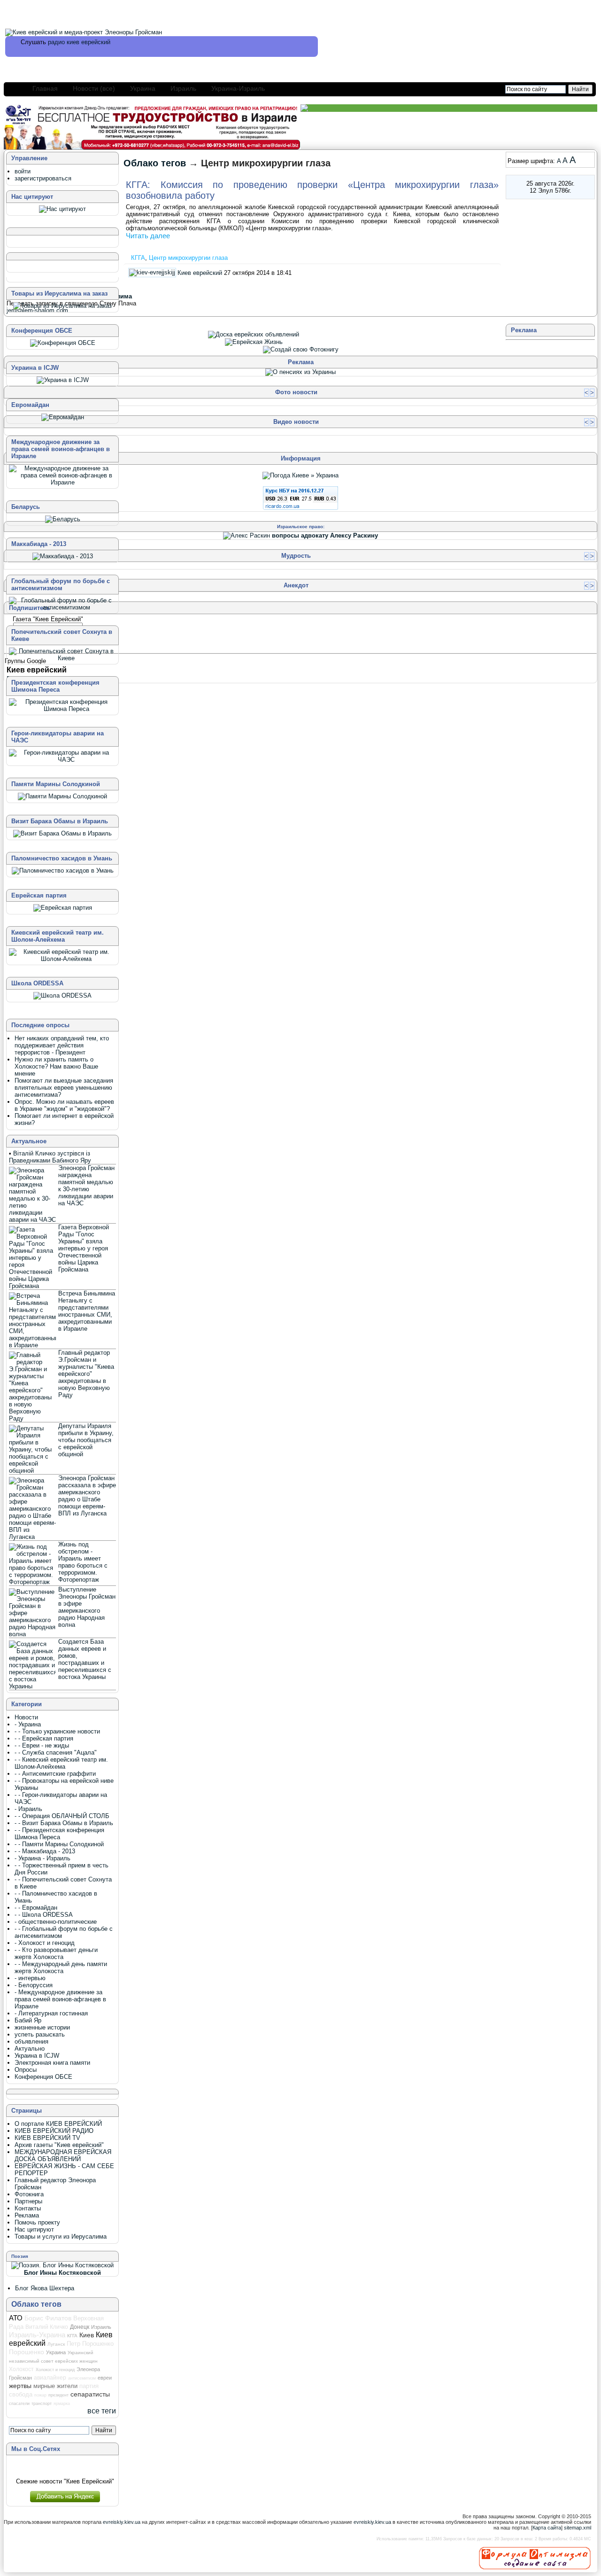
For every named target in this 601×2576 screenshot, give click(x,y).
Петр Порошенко (90, 2344)
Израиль (183, 88)
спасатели (19, 2404)
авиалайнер (50, 2378)
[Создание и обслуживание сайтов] (535, 2558)
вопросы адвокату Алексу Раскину (325, 535)
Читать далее (148, 236)
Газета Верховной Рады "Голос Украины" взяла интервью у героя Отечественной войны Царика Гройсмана (84, 1248)
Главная (45, 88)
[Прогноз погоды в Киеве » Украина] (300, 475)
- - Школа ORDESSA (44, 1915)
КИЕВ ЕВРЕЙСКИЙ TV (47, 2138)
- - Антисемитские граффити (55, 1774)
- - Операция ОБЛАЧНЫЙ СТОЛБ (62, 1816)
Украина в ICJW (37, 2056)
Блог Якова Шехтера (45, 2288)
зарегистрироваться (43, 178)
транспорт (42, 2404)
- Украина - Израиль (42, 1858)
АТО (16, 2318)
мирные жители (55, 2386)
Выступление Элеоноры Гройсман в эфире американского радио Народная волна (87, 1607)
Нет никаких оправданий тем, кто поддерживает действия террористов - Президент (62, 1045)
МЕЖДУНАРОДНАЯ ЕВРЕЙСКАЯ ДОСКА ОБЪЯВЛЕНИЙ (63, 2155)
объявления (31, 2041)
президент (58, 2395)
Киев (87, 2335)
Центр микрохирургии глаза (188, 258)
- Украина (28, 1724)
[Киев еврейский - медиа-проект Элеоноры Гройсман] (84, 32)
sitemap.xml (578, 2528)
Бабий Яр (28, 2020)
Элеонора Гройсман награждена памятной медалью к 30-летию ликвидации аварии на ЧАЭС (86, 1186)
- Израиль (28, 1809)
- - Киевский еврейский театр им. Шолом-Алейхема (61, 1763)
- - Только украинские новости (57, 1731)
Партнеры (28, 2201)
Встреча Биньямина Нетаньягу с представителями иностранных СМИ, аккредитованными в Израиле (87, 1311)
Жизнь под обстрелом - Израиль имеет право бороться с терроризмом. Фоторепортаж (83, 1562)
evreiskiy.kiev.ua (122, 2522)
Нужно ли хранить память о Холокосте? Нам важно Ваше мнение (56, 1066)
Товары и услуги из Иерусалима (61, 2236)
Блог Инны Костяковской (62, 2273)
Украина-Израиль (238, 88)
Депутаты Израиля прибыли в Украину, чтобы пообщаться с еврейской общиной (86, 1440)
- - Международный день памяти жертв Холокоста (61, 1967)
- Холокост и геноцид (45, 1943)
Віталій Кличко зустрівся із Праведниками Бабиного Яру (50, 1157)
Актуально (30, 2049)
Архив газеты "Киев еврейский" (59, 2145)
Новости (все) (94, 88)
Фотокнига (29, 2194)
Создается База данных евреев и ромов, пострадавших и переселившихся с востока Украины (85, 1659)
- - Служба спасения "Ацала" (56, 1752)
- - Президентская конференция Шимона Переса (59, 1834)
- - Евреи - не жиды (42, 1745)
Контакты (28, 2208)
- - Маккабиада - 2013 (45, 1851)
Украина (143, 88)
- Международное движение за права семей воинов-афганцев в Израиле (60, 1999)
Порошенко (27, 2352)
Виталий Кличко (47, 2327)
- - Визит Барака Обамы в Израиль (64, 1823)
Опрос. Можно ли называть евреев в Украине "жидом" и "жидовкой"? (64, 1105)
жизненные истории (42, 2027)
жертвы (20, 2386)
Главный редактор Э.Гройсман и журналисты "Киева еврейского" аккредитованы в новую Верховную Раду (86, 1374)
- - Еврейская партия (44, 1738)
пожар (40, 2395)
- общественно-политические (56, 1922)
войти (23, 171)
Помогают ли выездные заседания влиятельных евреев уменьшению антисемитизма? (64, 1088)
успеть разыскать (40, 2034)
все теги (102, 2411)
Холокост (21, 2369)
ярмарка (62, 2404)
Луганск (56, 2344)
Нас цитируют (34, 2229)
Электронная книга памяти (52, 2063)
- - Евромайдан (36, 1908)
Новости (26, 1717)
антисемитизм (82, 2378)
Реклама (27, 2215)
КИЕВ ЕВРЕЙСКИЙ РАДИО (54, 2131)
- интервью (30, 1978)
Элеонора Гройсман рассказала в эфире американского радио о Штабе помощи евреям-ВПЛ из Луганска (87, 1496)
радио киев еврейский (79, 42)
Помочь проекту (37, 2222)
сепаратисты (90, 2394)
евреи (105, 2378)
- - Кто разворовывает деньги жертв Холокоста (56, 1953)
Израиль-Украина (37, 2335)
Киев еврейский (200, 272)
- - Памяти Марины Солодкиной (59, 1844)
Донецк (80, 2327)
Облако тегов (155, 163)
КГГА (138, 258)
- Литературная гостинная (51, 2013)
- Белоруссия (34, 1985)
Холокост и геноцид (55, 2370)
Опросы (26, 2070)
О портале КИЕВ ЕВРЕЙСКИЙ (58, 2124)
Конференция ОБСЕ (43, 2077)
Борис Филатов (48, 2318)
